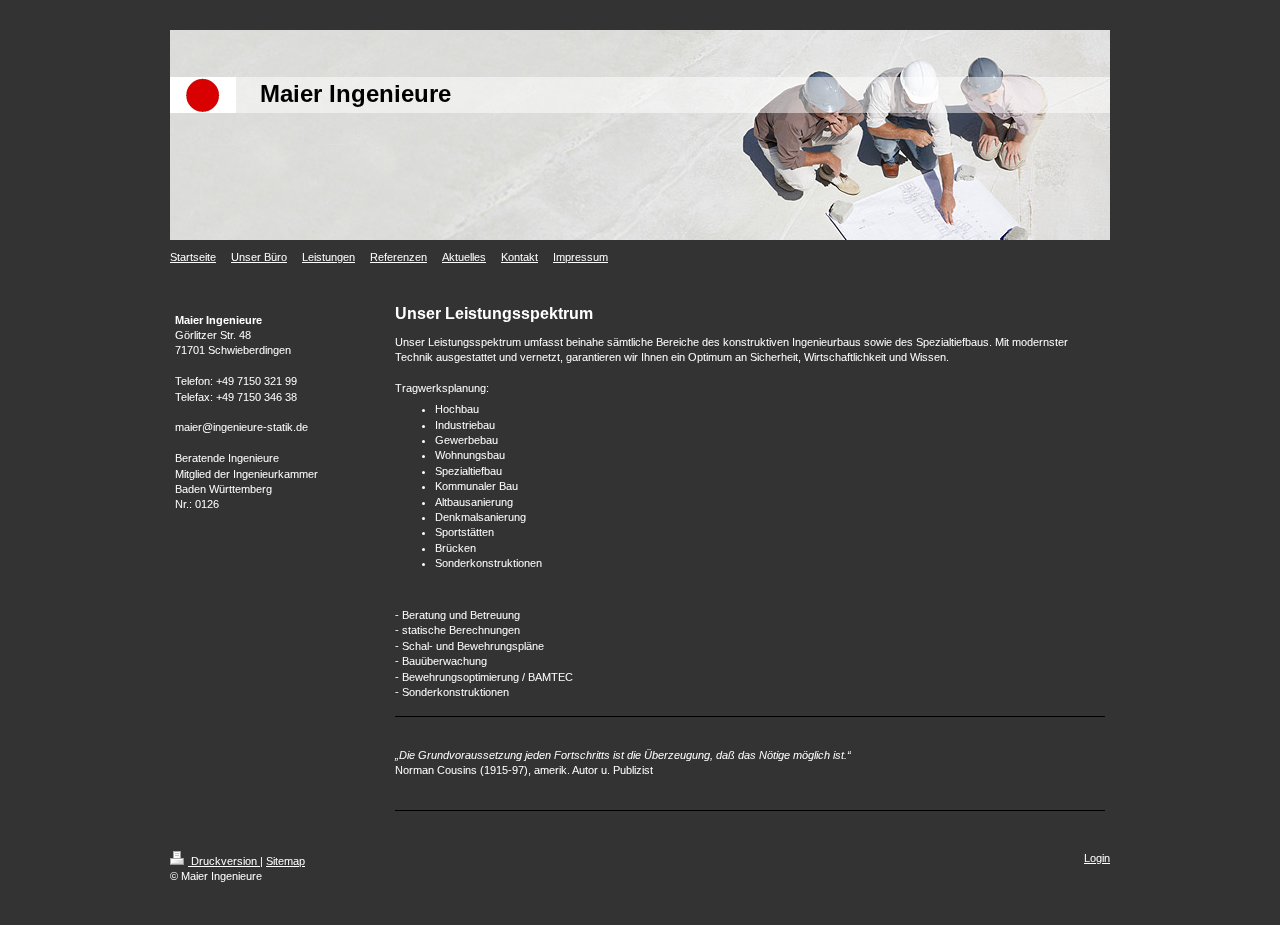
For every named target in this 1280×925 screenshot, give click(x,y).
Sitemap (285, 861)
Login (1097, 858)
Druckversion (224, 861)
